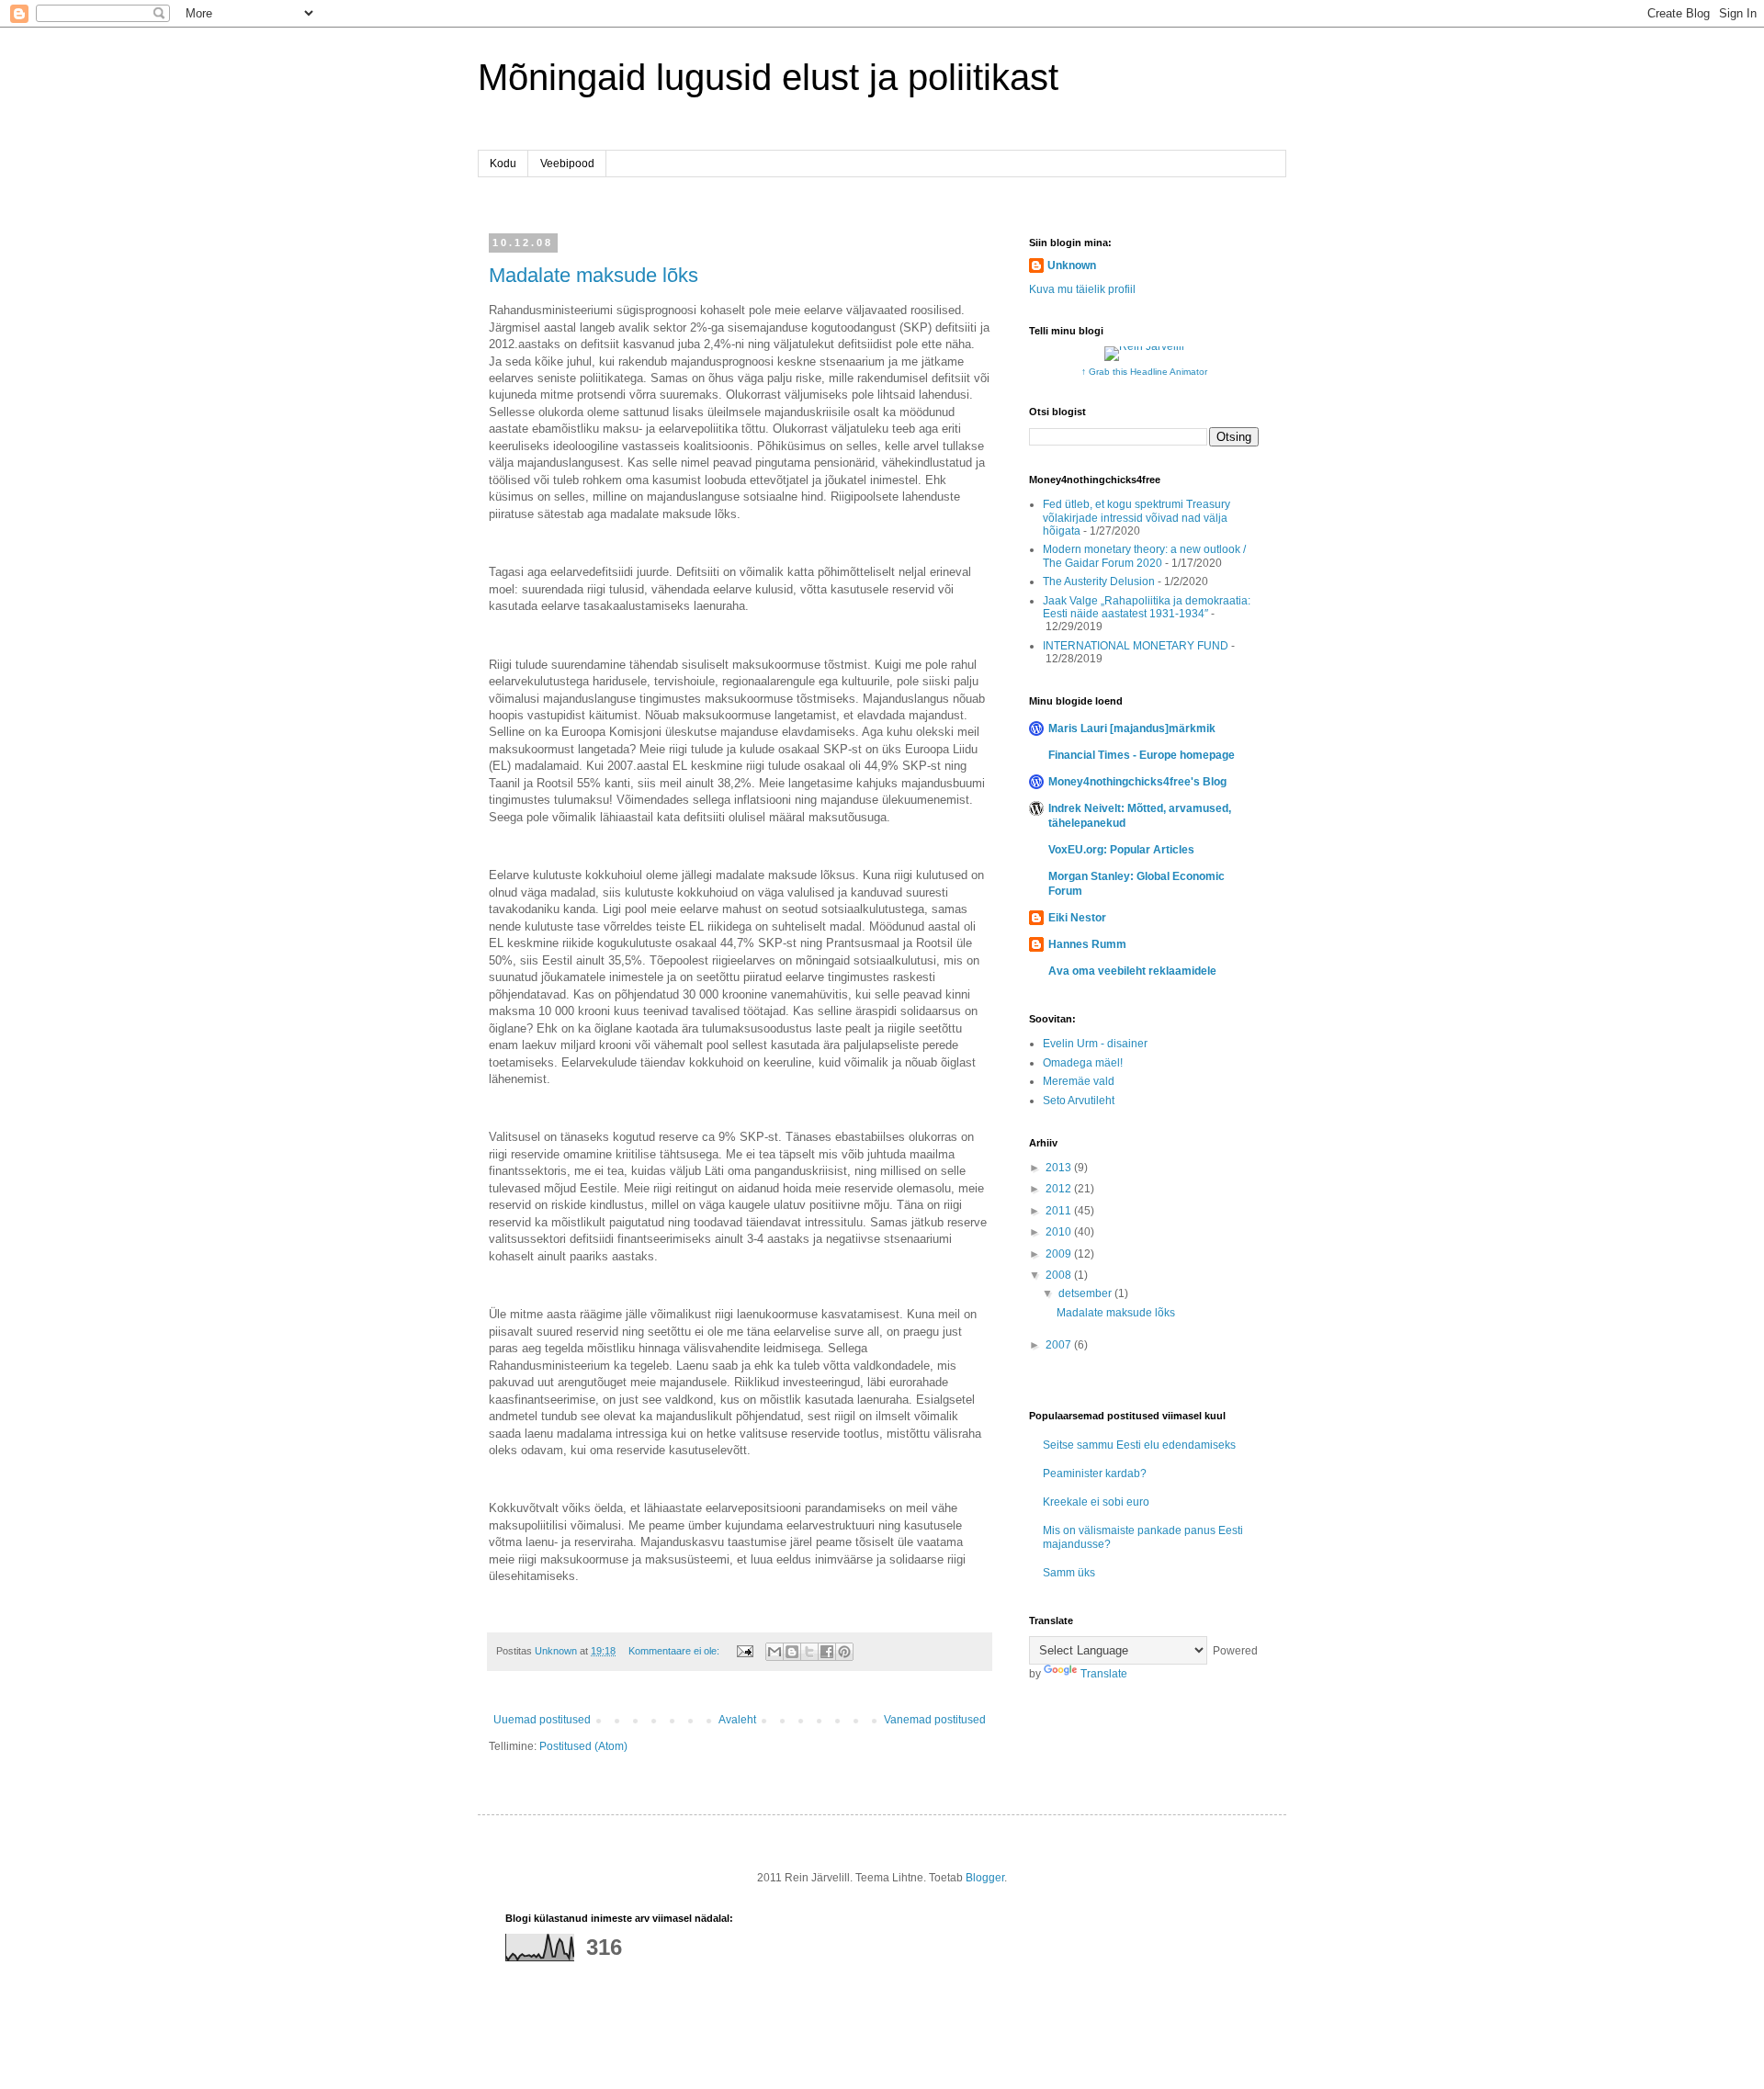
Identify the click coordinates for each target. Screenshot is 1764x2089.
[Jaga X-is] (809, 1652)
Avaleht (737, 1720)
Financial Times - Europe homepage (1142, 755)
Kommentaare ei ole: (675, 1651)
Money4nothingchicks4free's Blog (1137, 782)
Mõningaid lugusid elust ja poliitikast (768, 77)
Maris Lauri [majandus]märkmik (1132, 728)
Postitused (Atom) (583, 1746)
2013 (1060, 1168)
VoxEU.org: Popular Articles (1121, 850)
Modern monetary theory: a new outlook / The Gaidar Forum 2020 (1144, 556)
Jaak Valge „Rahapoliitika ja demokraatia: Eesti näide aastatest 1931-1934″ (1147, 607)
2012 (1060, 1189)
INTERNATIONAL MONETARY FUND (1136, 646)
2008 (1060, 1275)
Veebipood (567, 164)
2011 (1060, 1211)
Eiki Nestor (1077, 918)
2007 (1060, 1345)
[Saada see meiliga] (775, 1652)
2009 (1060, 1254)
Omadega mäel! (1083, 1063)
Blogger (985, 1878)
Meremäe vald (1079, 1081)
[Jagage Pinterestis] (844, 1652)
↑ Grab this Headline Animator (1144, 372)
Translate (1104, 1674)
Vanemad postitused (935, 1720)
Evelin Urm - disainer (1095, 1044)
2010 (1060, 1232)
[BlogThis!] (792, 1652)
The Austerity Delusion (1099, 582)
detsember (1086, 1293)
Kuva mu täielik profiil (1082, 289)
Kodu (503, 164)
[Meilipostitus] (744, 1651)
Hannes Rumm (1087, 944)
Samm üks (1069, 1573)
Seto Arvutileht (1079, 1101)
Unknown (1072, 265)
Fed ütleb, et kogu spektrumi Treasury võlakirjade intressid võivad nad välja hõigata (1136, 518)
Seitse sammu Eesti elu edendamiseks (1139, 1445)
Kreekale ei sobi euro (1096, 1502)
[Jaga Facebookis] (827, 1652)
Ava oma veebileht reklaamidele (1132, 971)
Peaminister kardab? (1095, 1474)
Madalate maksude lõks (594, 275)
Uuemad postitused (542, 1720)
